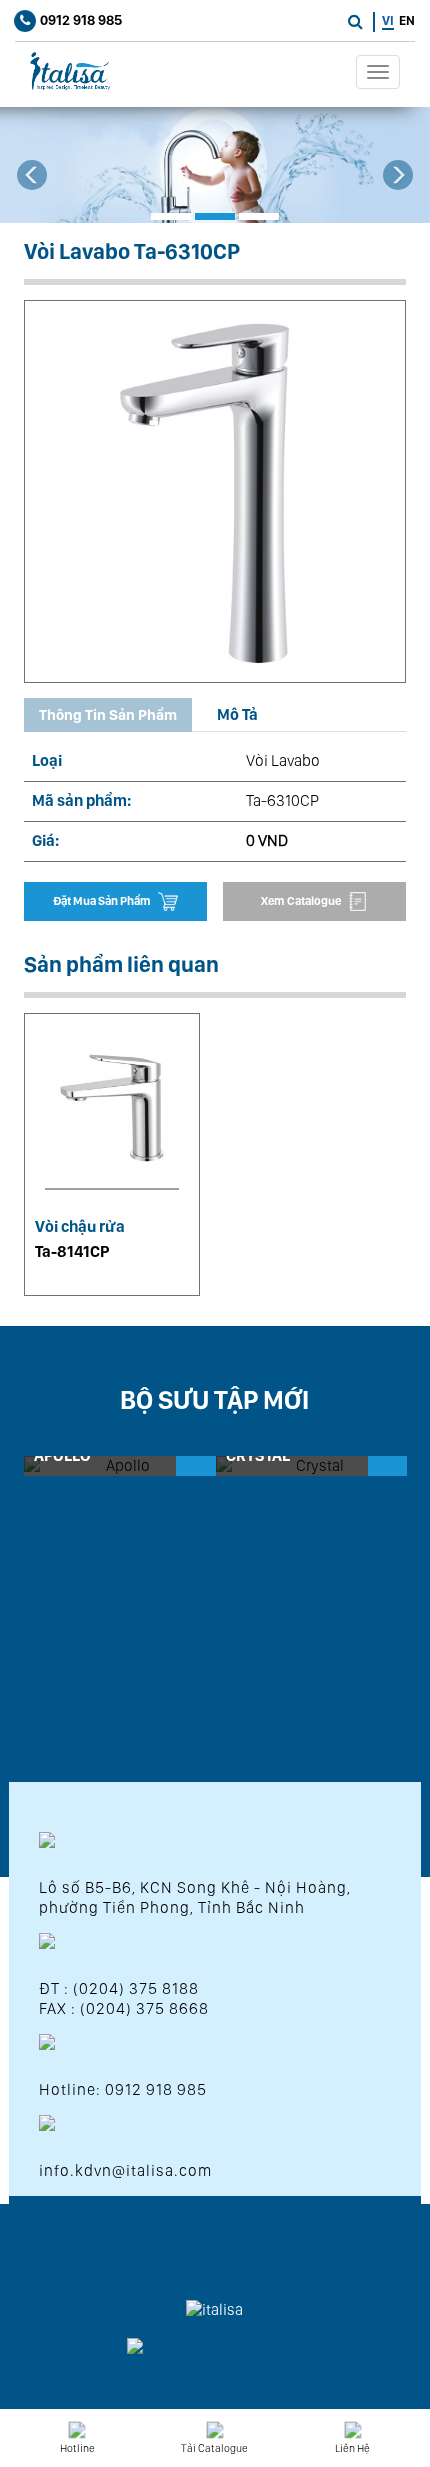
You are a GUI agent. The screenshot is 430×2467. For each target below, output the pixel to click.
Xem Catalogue (302, 901)
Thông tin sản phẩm (108, 715)
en (407, 20)
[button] (32, 191)
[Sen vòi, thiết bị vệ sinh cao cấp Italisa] (65, 71)
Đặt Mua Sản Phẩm (103, 901)
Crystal (258, 1455)
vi (388, 20)
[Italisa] (215, 165)
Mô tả (237, 714)
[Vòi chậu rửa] (112, 1112)
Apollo (62, 1455)
